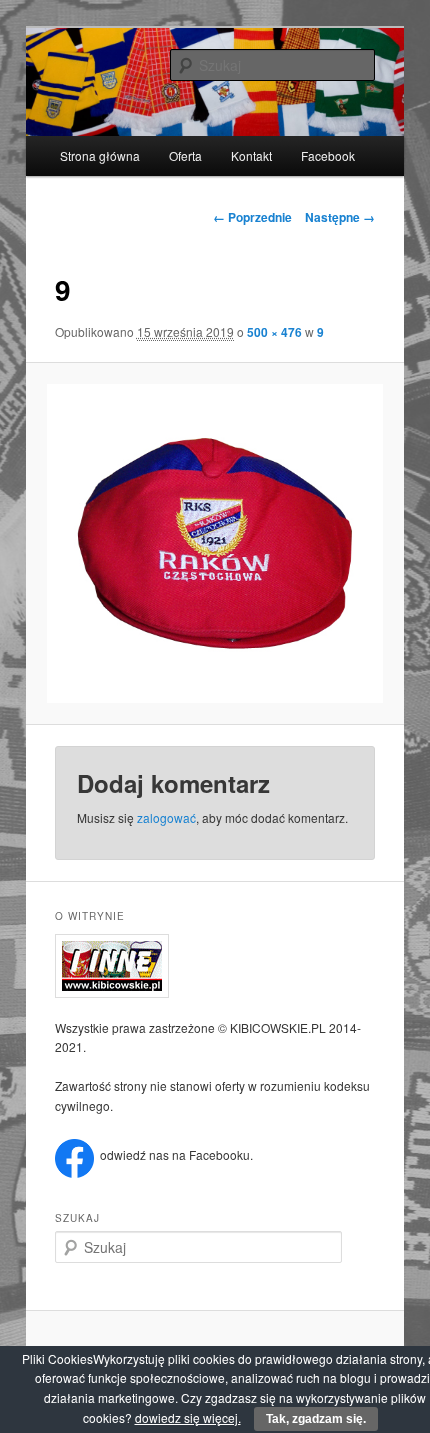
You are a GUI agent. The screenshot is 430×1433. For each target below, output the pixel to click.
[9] (214, 543)
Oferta (185, 155)
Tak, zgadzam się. (316, 1419)
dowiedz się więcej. (188, 1417)
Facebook (328, 155)
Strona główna (100, 155)
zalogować (166, 817)
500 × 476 (274, 332)
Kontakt (251, 155)
